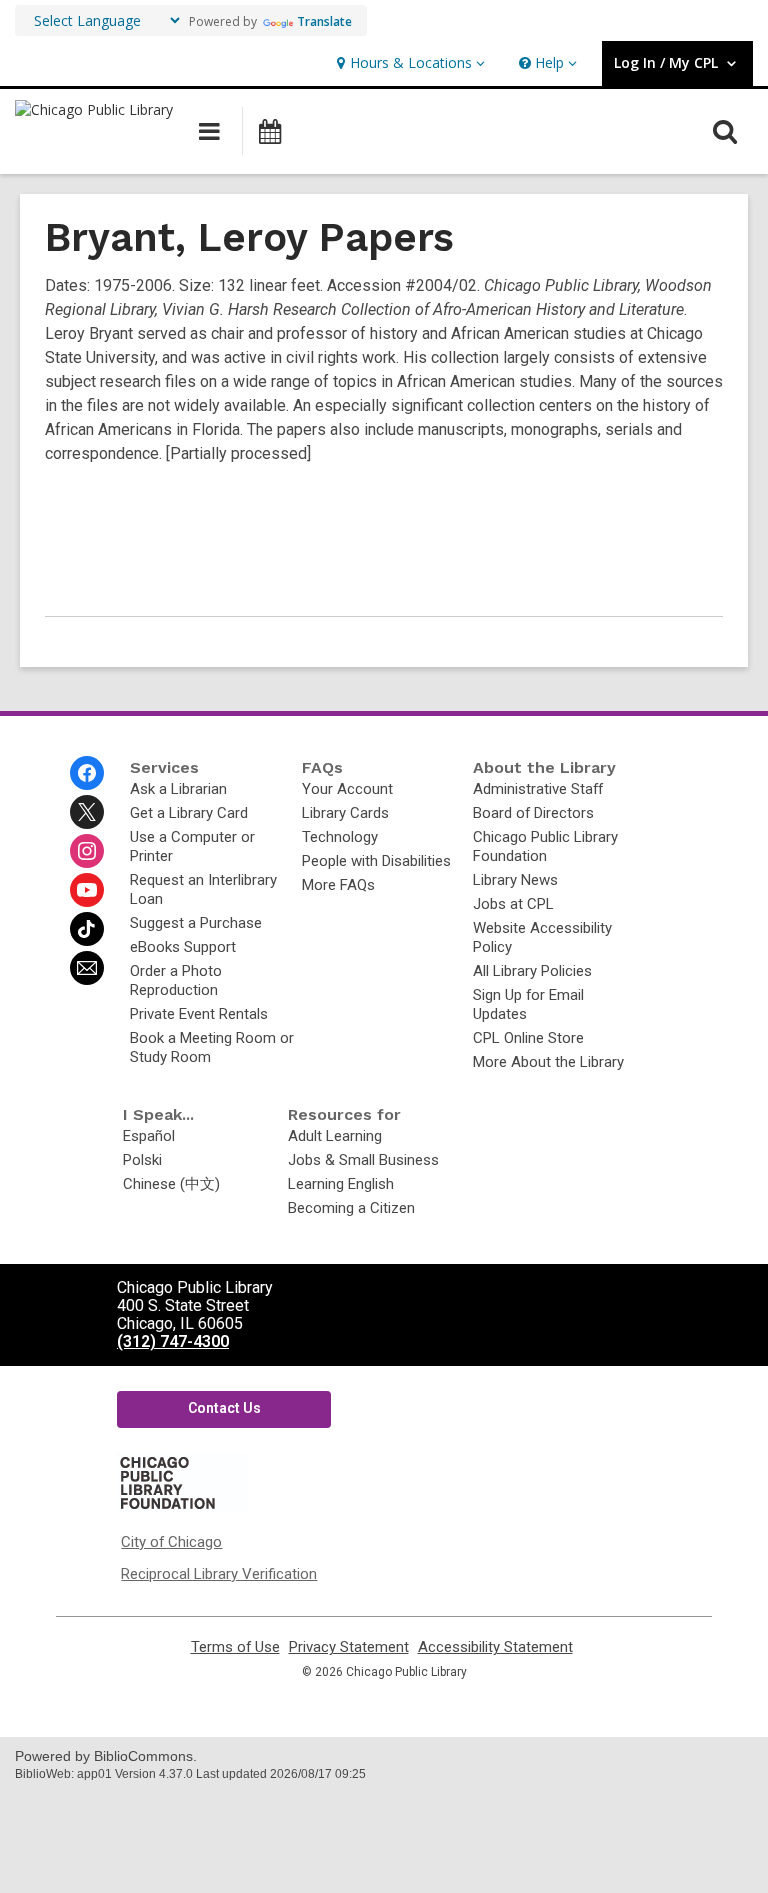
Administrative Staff (538, 789)
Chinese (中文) (171, 1184)
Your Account (347, 789)
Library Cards (345, 813)
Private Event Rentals (199, 1014)
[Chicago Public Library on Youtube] (87, 890)
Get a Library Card (189, 813)
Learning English (341, 1184)
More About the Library (548, 1062)
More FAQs (338, 885)
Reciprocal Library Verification (219, 1574)
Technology (340, 837)
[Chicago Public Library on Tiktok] (87, 929)
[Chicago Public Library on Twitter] (87, 812)
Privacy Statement (349, 1647)
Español (149, 1136)
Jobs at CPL (513, 904)
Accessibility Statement (495, 1647)
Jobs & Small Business (363, 1160)
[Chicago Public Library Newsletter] (87, 968)
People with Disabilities (376, 861)
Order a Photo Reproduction (176, 980)
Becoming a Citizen (351, 1208)
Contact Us (224, 1408)
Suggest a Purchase (196, 923)
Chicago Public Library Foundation (545, 846)
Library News (515, 880)
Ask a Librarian (178, 789)
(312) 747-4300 (173, 1341)
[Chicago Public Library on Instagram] (87, 851)
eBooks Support (183, 947)
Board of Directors (533, 813)
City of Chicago (171, 1542)
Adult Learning (335, 1136)
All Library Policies (532, 971)
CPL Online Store (528, 1038)
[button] (408, 63)
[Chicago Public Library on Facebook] (87, 773)
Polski (142, 1160)
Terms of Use (235, 1647)
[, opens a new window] (182, 1508)
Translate (324, 21)
